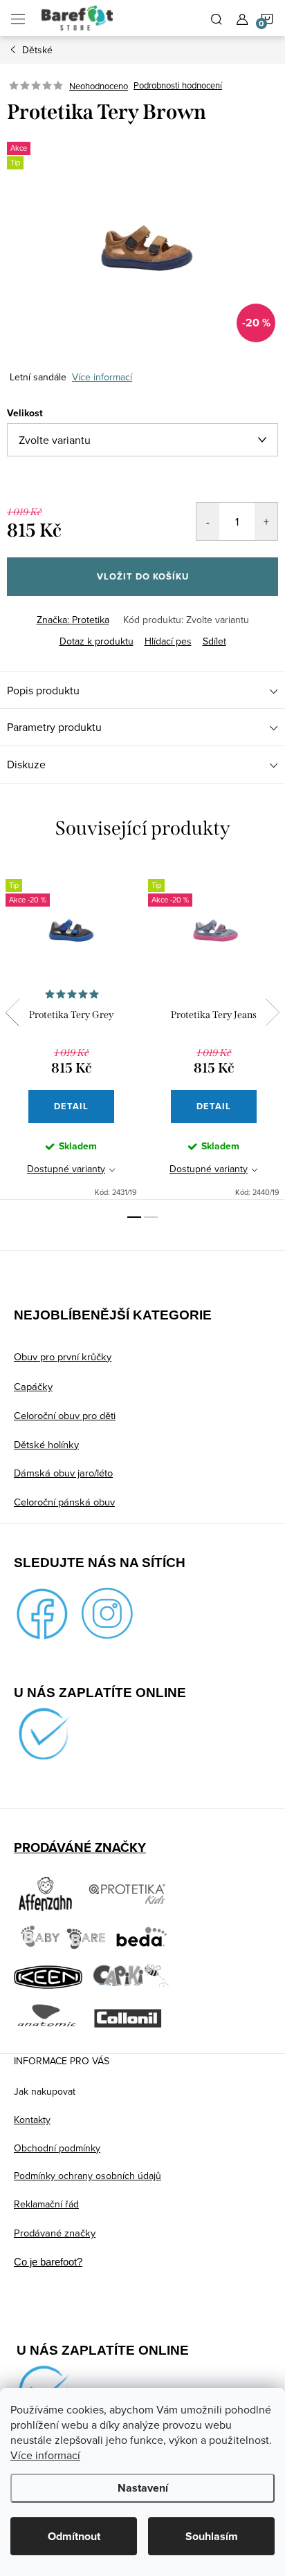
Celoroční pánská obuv (64, 1502)
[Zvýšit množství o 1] (266, 521)
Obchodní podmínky (57, 2148)
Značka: (73, 620)
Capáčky (33, 1386)
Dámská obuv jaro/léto (63, 1473)
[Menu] (18, 18)
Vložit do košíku (143, 576)
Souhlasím (212, 2536)
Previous (12, 1012)
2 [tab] (151, 1217)
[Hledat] (217, 18)
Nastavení (143, 2488)
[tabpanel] (71, 1031)
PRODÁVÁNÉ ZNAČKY (80, 1847)
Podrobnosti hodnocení (178, 86)
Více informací (45, 2455)
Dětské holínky (46, 1444)
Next (273, 1012)
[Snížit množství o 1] (208, 521)
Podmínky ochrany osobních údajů (88, 2176)
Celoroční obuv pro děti (65, 1415)
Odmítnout (74, 2536)
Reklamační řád (46, 2204)
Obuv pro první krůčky (63, 1356)
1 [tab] (134, 1217)
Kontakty (32, 2120)
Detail (71, 1106)
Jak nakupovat (45, 2091)
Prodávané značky (55, 2233)
